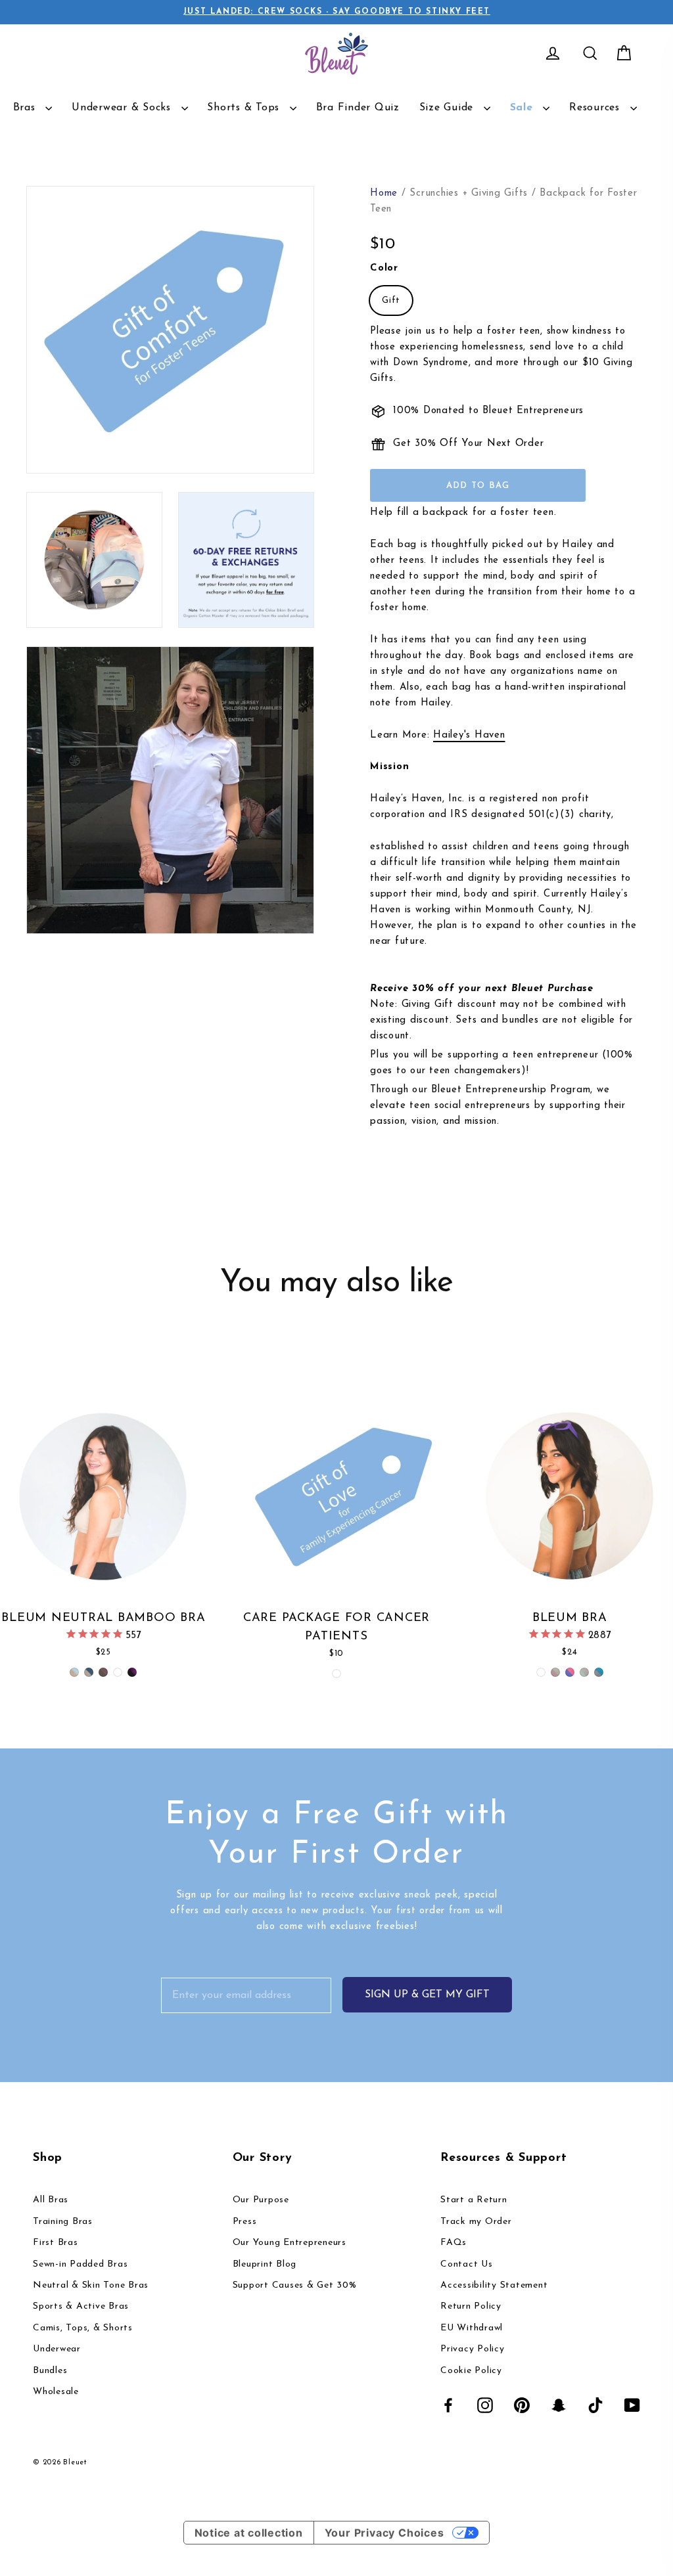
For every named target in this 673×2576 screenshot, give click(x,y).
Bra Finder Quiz (358, 108)
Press (245, 2222)
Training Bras (63, 2222)
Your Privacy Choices (384, 2533)
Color (384, 268)
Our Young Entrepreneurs (290, 2243)
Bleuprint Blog (265, 2264)
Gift (391, 300)
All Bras (51, 2200)
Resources (596, 108)
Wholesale (56, 2392)
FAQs (453, 2243)
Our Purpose (261, 2200)
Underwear (57, 2349)
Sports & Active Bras (81, 2306)
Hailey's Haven (469, 735)
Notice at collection (249, 2533)
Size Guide (448, 108)
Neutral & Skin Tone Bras (91, 2285)
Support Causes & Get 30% (295, 2285)
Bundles (50, 2371)
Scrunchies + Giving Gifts (469, 193)
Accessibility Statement (494, 2285)
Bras (26, 108)
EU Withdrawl (472, 2328)
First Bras (56, 2243)
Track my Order (476, 2222)
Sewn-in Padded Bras (80, 2264)
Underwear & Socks (123, 108)
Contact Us (467, 2264)
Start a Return (474, 2200)
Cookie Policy (471, 2371)
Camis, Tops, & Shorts (83, 2328)
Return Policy (471, 2306)
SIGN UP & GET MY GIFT (427, 1995)
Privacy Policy (473, 2349)
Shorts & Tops (245, 108)
